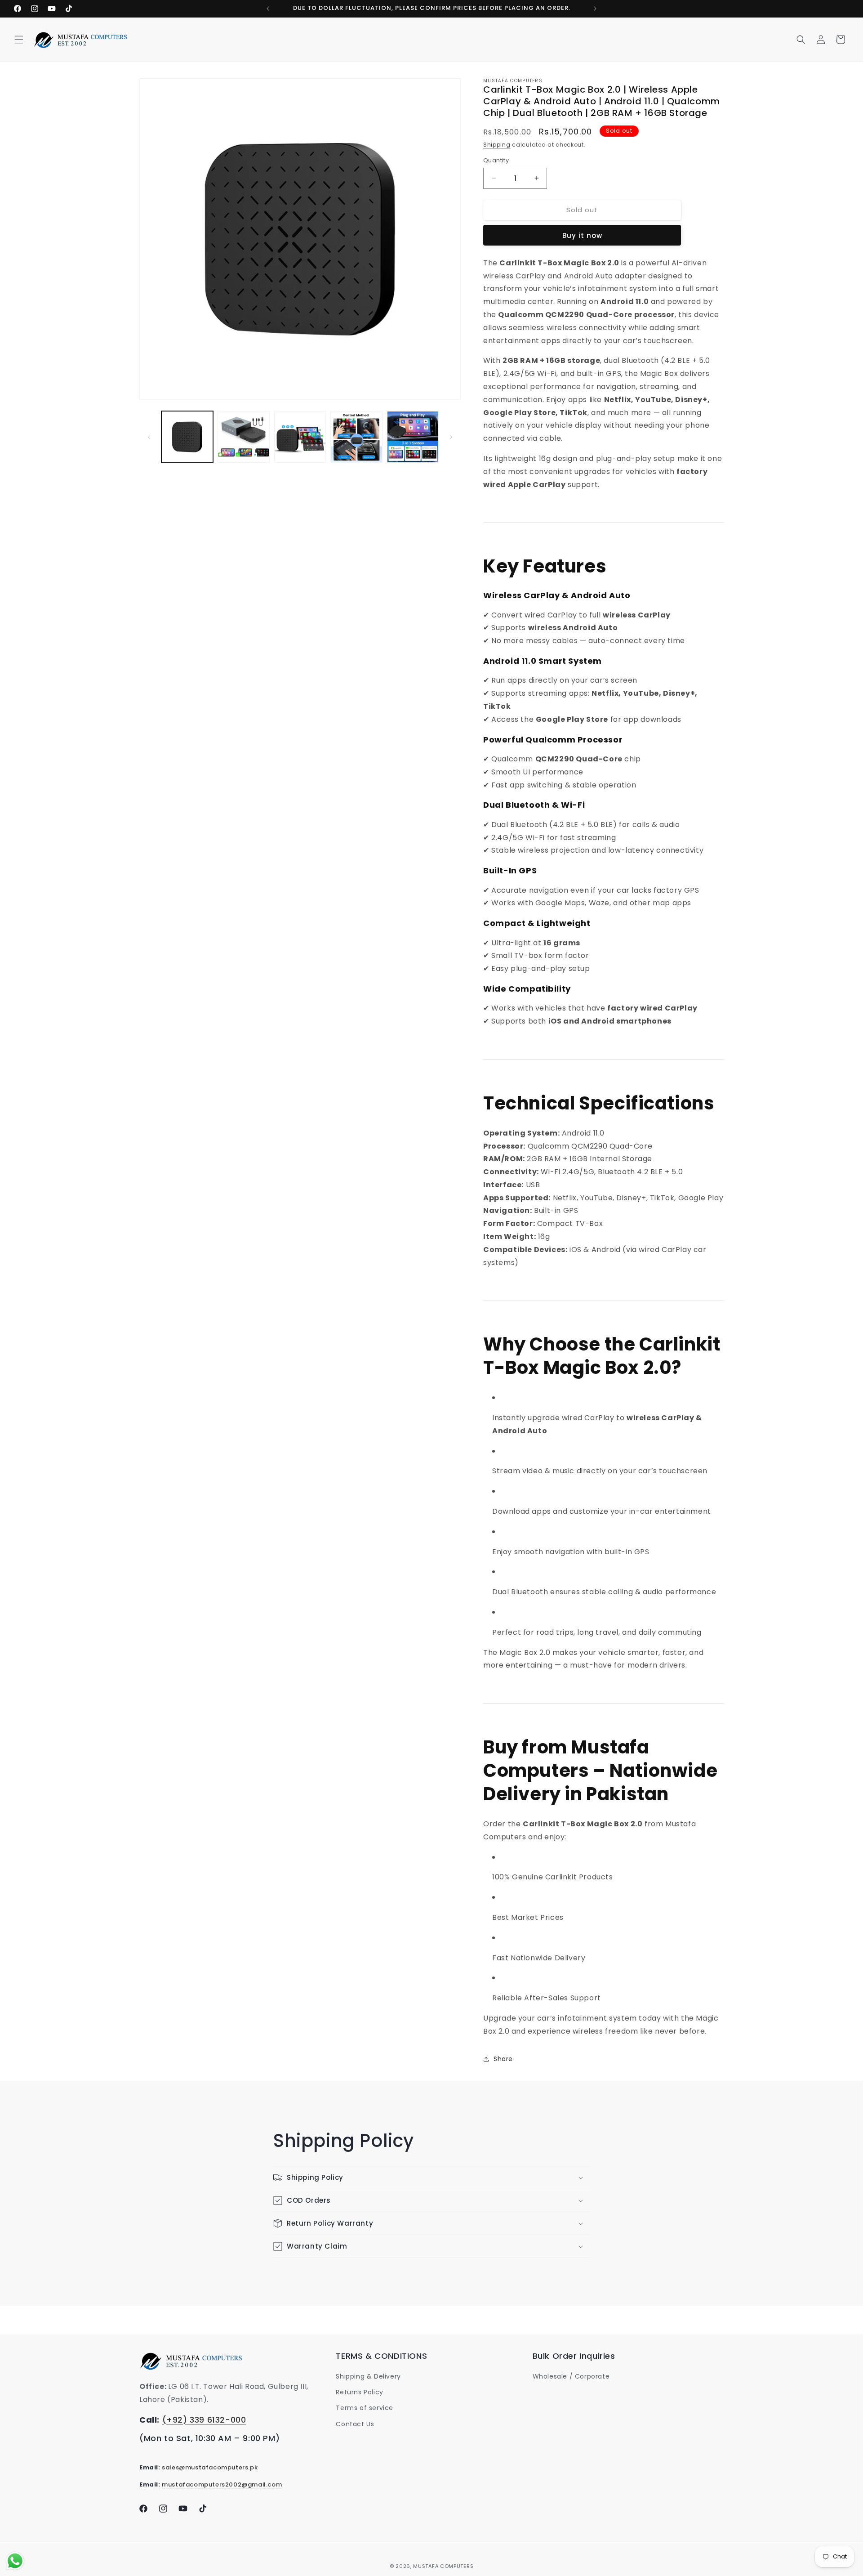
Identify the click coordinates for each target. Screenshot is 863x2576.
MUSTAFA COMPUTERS (443, 2566)
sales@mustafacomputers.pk (210, 2467)
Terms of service (365, 2408)
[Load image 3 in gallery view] (300, 437)
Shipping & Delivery (368, 2376)
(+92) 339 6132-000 (204, 2420)
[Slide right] (451, 437)
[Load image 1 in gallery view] (187, 437)
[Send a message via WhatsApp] (15, 2561)
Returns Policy (359, 2392)
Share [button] (503, 2059)
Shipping (497, 145)
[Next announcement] (595, 9)
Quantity (496, 160)
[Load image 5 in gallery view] (413, 437)
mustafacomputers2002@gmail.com (222, 2484)
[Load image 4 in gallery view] (356, 437)
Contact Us (355, 2424)
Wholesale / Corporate (571, 2376)
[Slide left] (149, 437)
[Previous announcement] (268, 9)
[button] (19, 40)
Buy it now (582, 235)
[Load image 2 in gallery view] (243, 437)
